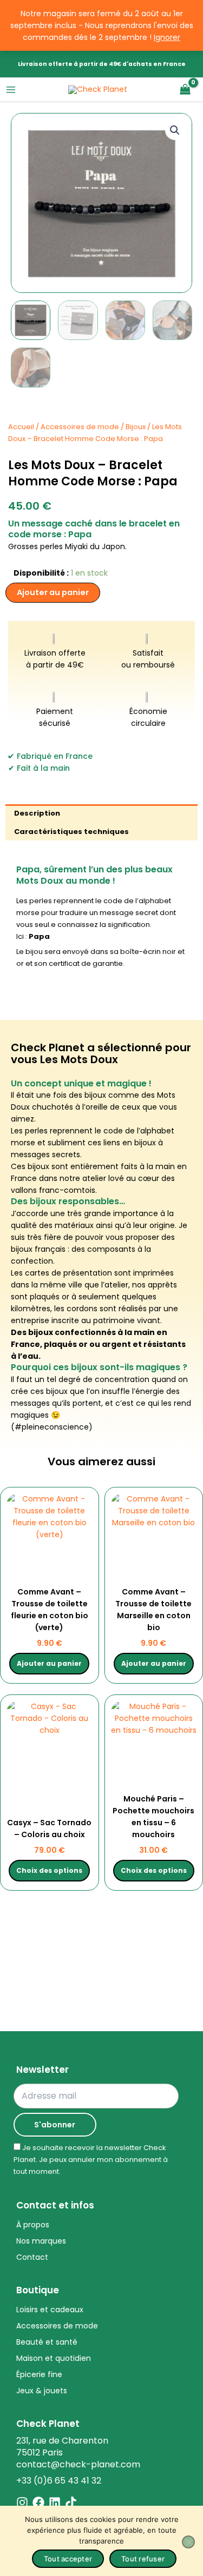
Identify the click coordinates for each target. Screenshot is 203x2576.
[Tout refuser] (188, 2542)
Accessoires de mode (80, 427)
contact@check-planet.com (78, 2464)
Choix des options (49, 1870)
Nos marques (41, 2241)
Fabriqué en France (55, 756)
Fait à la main (43, 768)
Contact (32, 2257)
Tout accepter (68, 2559)
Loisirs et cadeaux (50, 2310)
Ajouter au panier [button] (49, 1663)
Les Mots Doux (79, 1059)
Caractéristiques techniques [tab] (71, 832)
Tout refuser (143, 2559)
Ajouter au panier (53, 592)
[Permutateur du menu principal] (11, 90)
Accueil (21, 427)
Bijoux (136, 427)
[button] (175, 130)
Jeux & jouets (42, 2391)
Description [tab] (37, 813)
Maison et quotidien (54, 2358)
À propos (33, 2225)
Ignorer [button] (167, 37)
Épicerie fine (39, 2374)
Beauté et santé (47, 2342)
